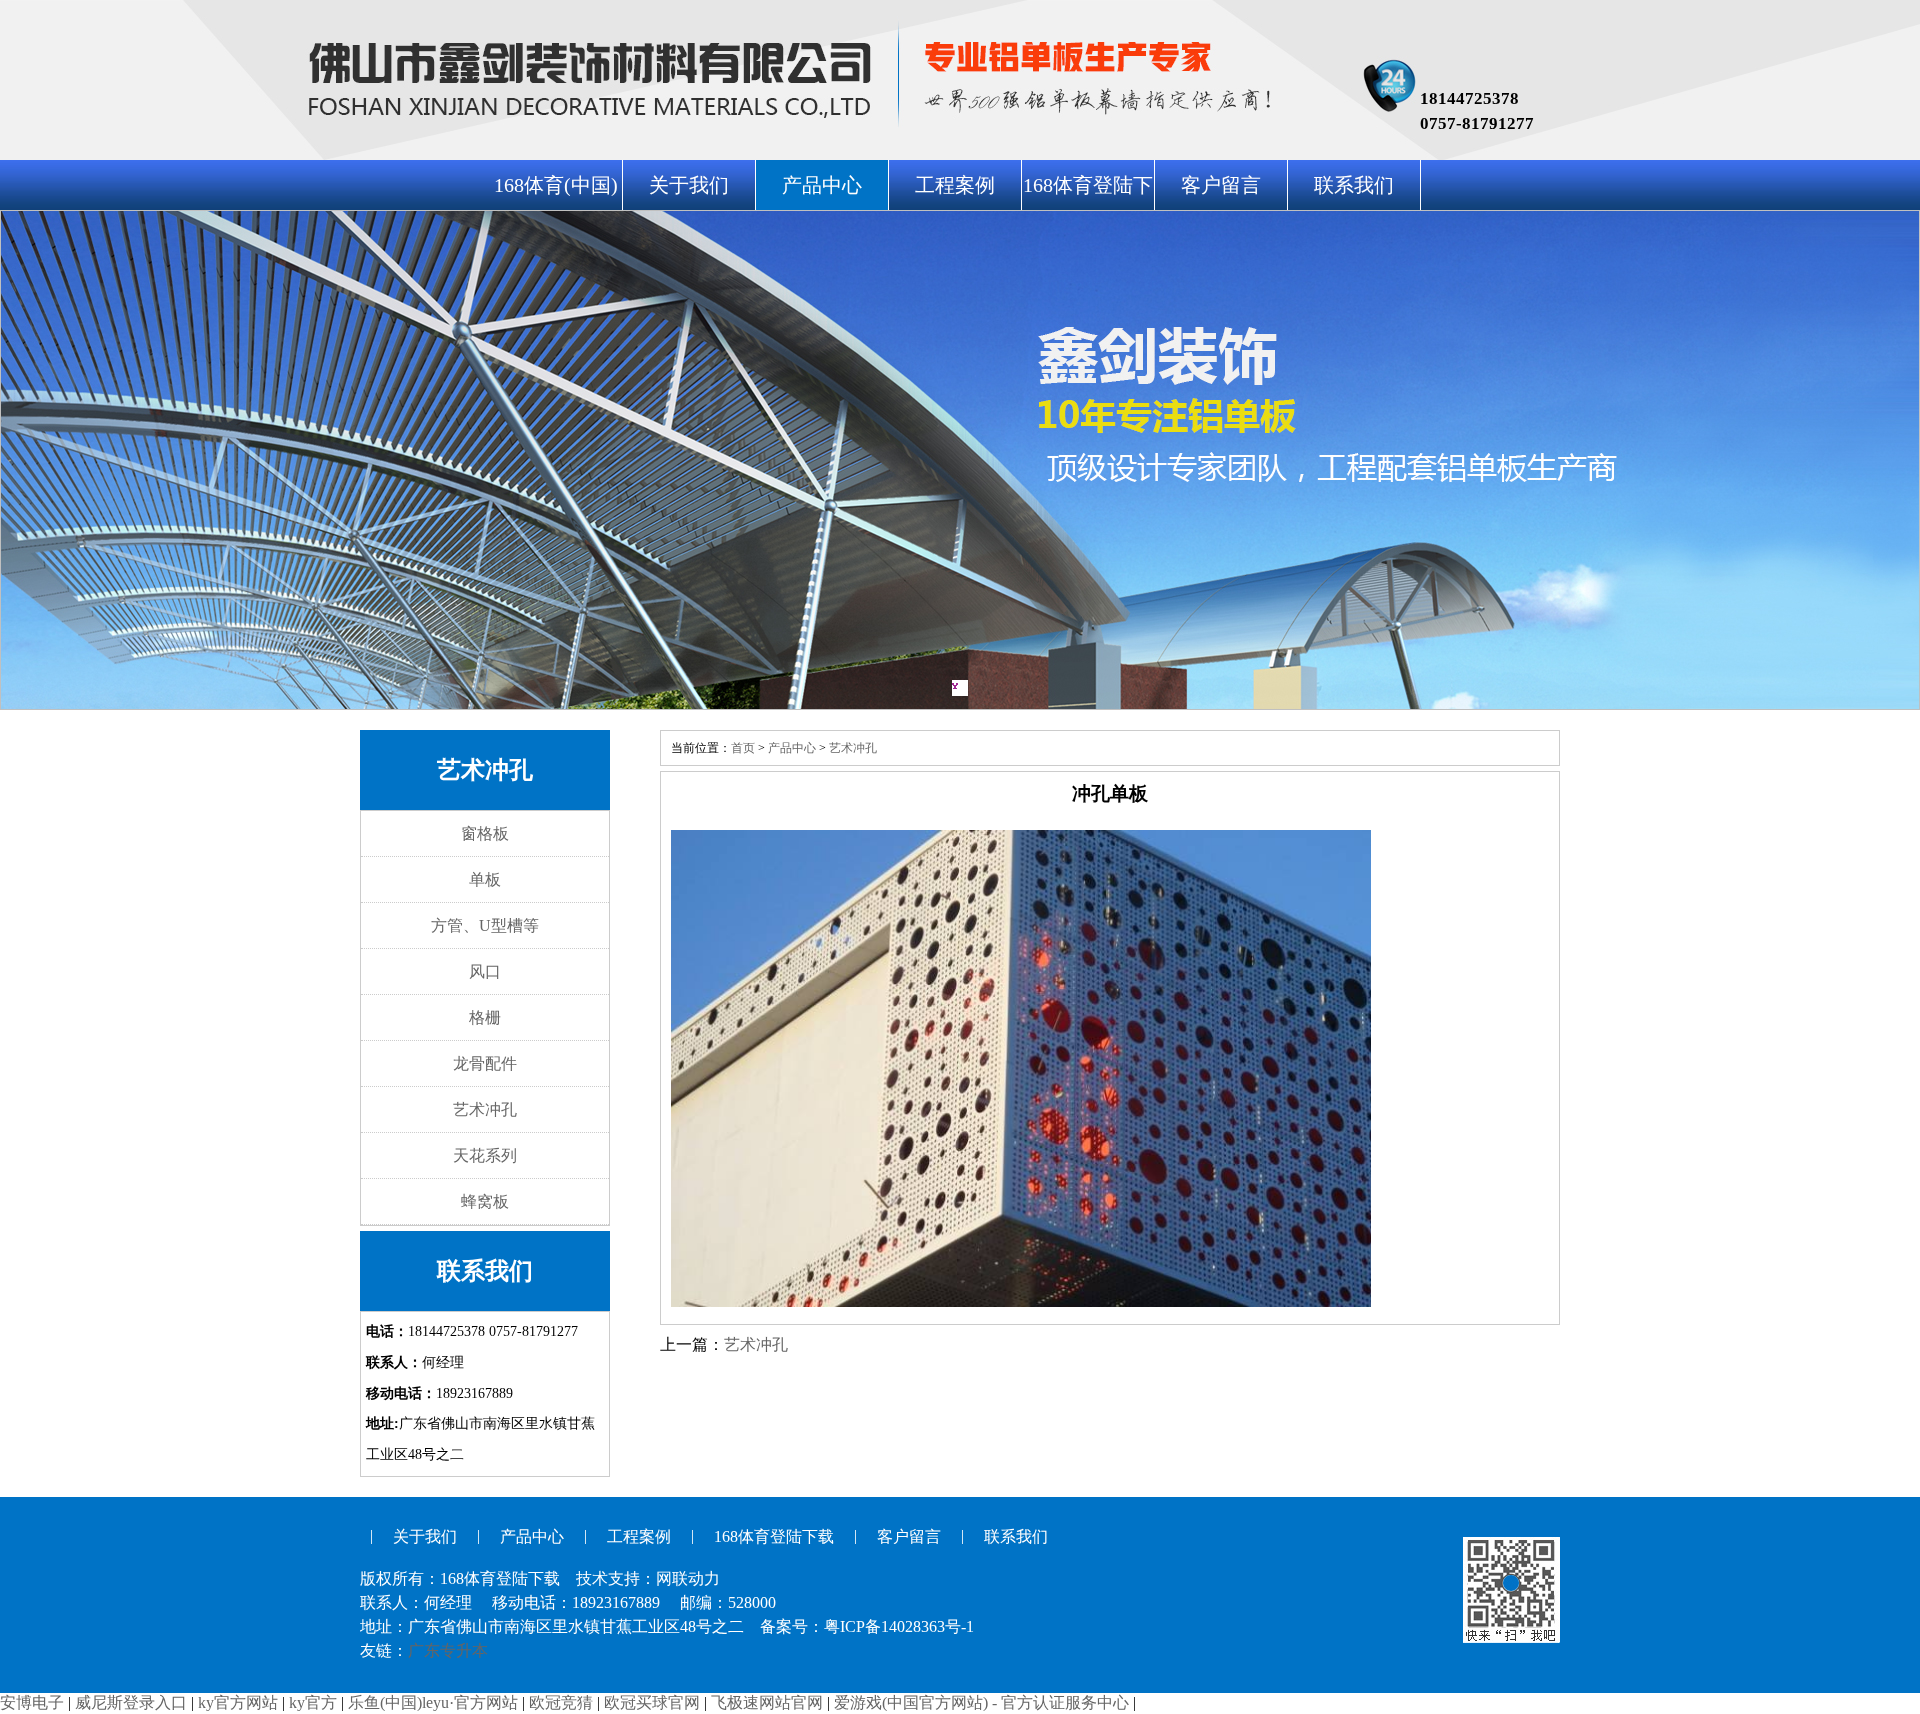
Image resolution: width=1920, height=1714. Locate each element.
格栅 (485, 1017)
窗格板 (485, 833)
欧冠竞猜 (561, 1702)
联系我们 (1354, 185)
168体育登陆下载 (774, 1536)
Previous (35, 460)
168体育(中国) (556, 185)
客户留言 (1221, 185)
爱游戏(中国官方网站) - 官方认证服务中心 (981, 1702)
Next (1885, 460)
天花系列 (485, 1155)
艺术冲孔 (485, 1109)
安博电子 (32, 1702)
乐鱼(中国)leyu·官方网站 (433, 1702)
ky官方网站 (238, 1702)
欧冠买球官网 (652, 1702)
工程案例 (955, 185)
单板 (485, 879)
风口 (485, 971)
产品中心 (822, 185)
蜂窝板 (485, 1201)
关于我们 (689, 185)
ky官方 (313, 1702)
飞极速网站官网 (767, 1702)
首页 (743, 748)
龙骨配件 (485, 1063)
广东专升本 (448, 1650)
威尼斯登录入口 (131, 1702)
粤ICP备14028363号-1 (899, 1626)
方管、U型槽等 (485, 925)
